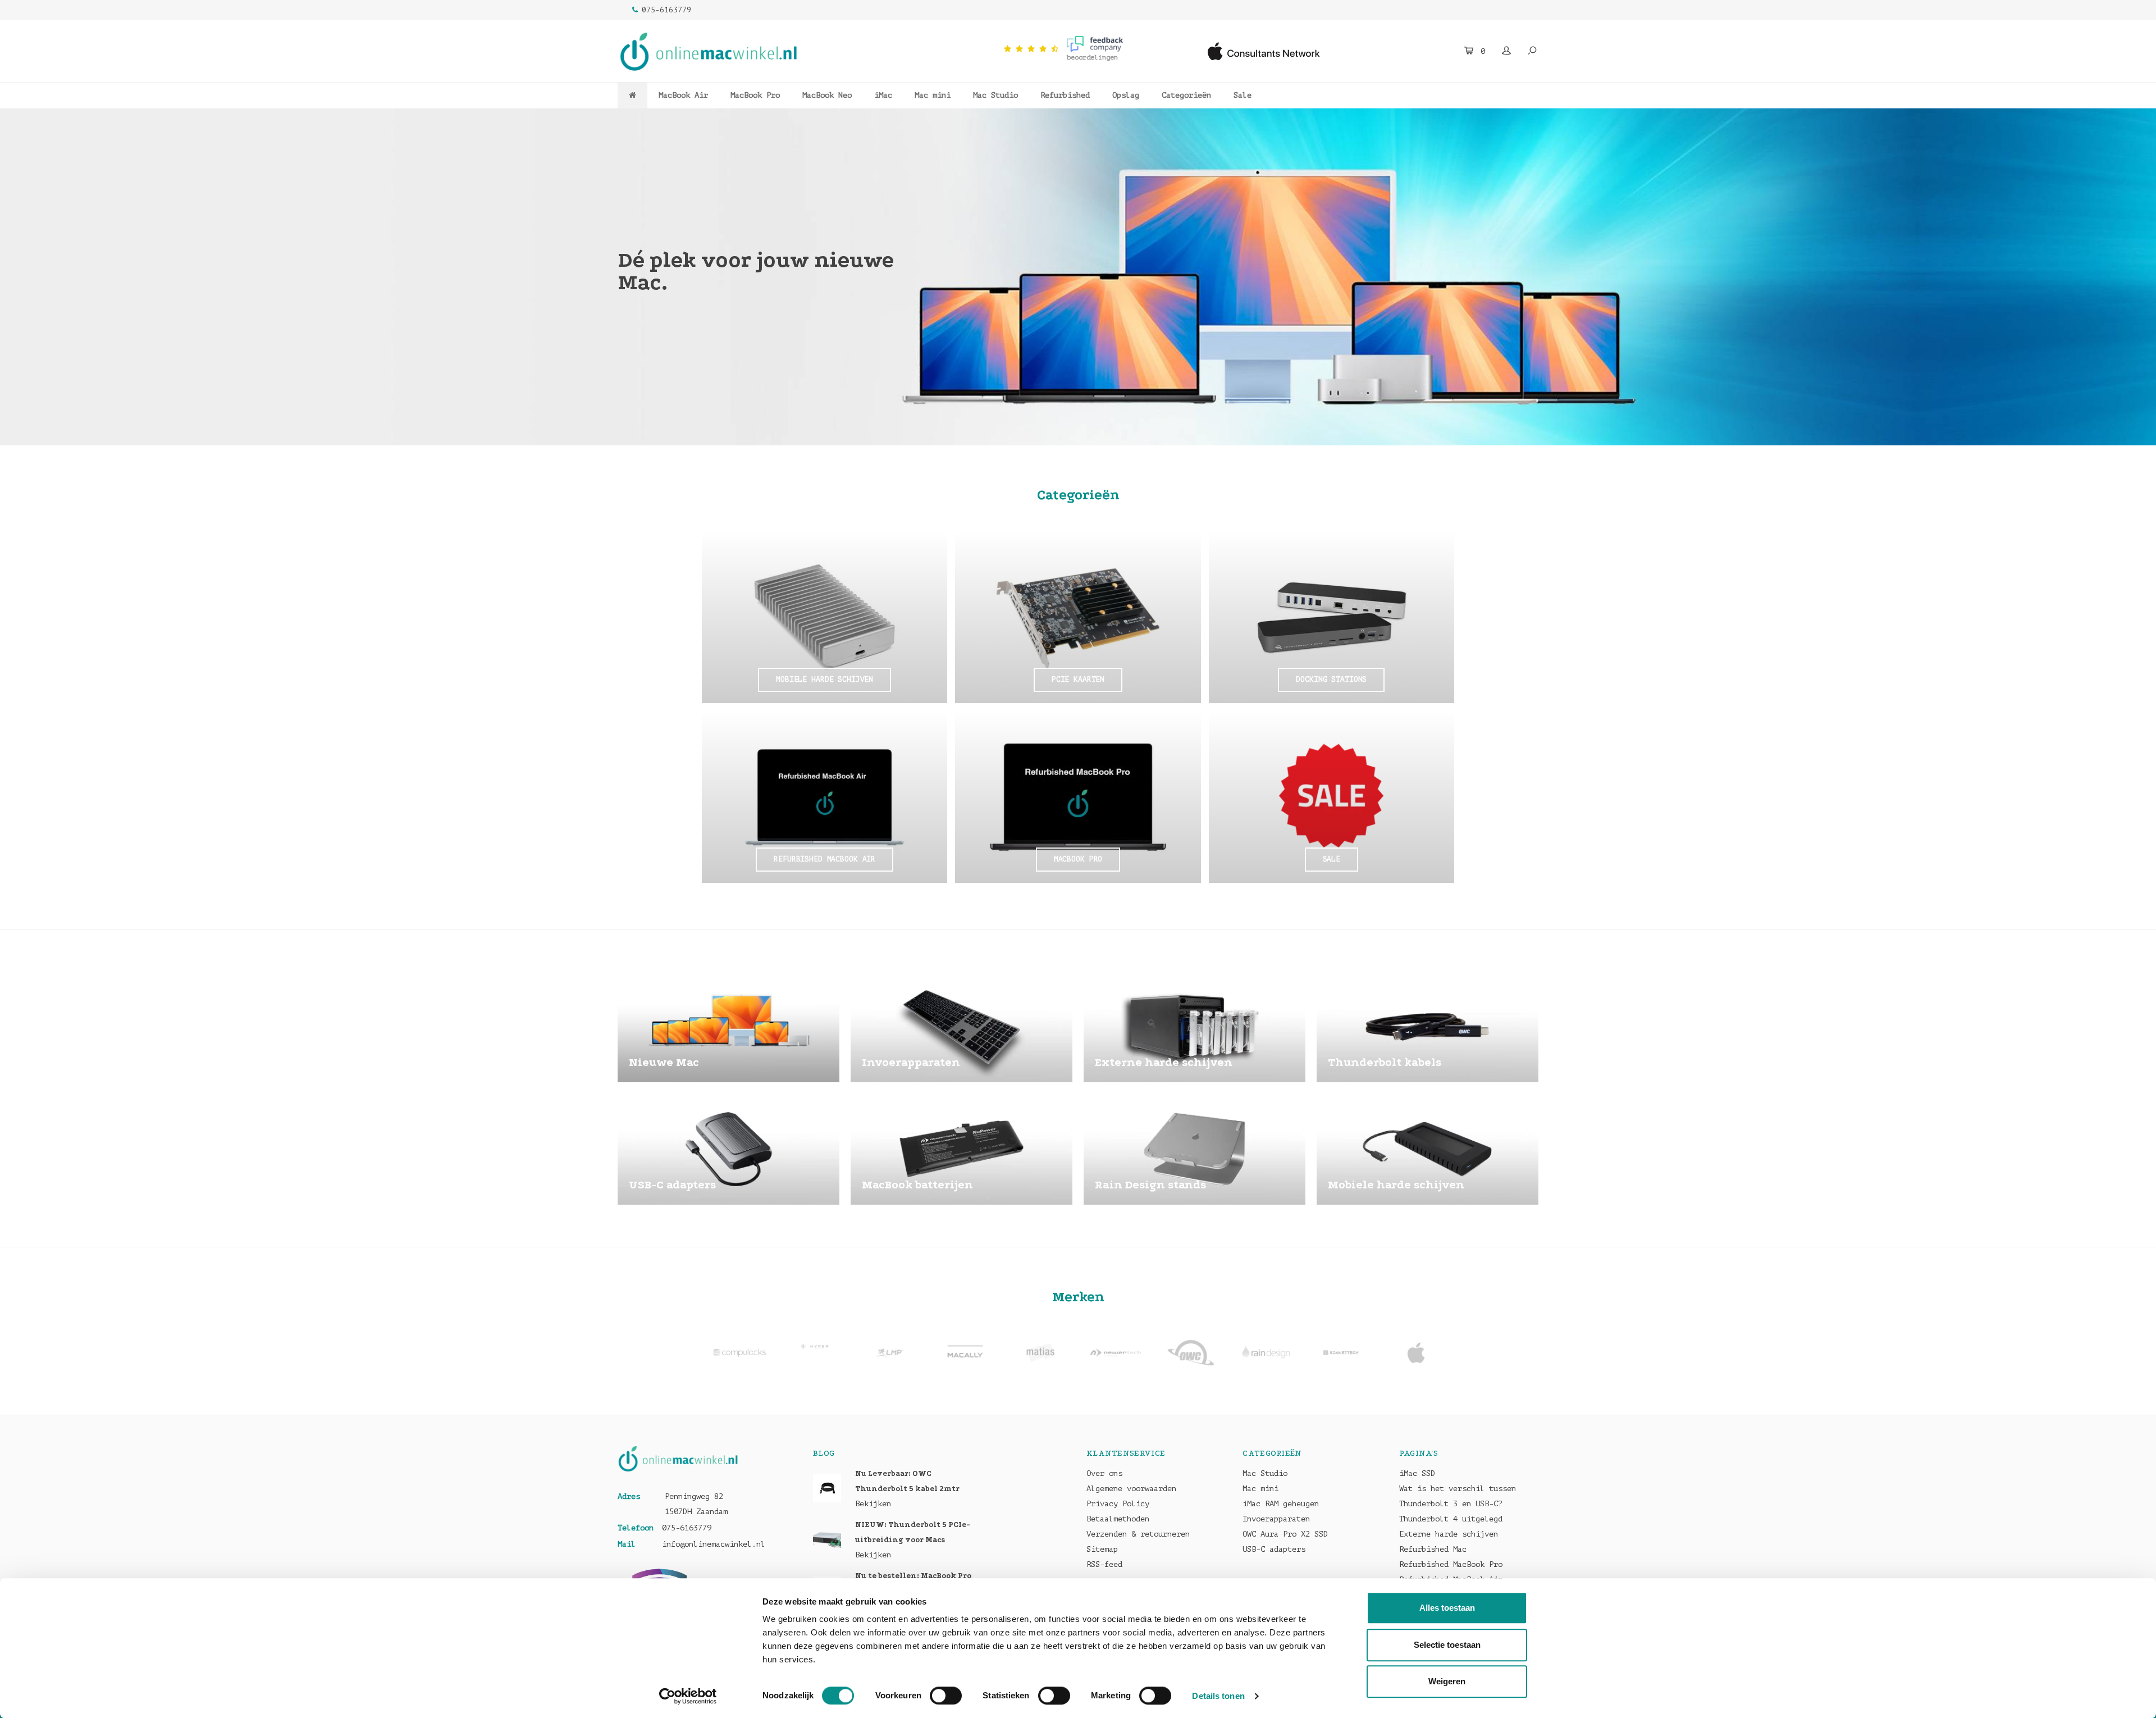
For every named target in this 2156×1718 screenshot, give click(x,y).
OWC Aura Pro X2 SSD (1285, 1534)
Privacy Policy (1118, 1504)
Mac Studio (995, 95)
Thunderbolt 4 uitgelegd (1451, 1519)
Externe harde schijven (1449, 1534)
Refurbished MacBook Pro (1451, 1564)
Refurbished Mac (1433, 1549)
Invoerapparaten (1276, 1519)
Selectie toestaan (1447, 1645)
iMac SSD (1417, 1473)
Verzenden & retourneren (1138, 1534)
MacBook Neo (827, 95)
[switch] (946, 1696)
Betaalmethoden (1118, 1519)
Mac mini (933, 95)
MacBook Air (683, 95)
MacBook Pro (755, 95)
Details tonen (1218, 1696)
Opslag (1126, 95)
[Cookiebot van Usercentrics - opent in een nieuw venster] (688, 1696)
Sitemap (1102, 1549)
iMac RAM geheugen (1281, 1504)
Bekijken (873, 1504)
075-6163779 (666, 10)
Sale (1243, 95)
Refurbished (1065, 95)
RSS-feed (1104, 1564)
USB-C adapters (1274, 1549)
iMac (883, 95)
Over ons (1104, 1473)
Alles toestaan (1447, 1608)
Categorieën (1186, 95)
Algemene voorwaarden (1131, 1489)
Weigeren (1447, 1681)
